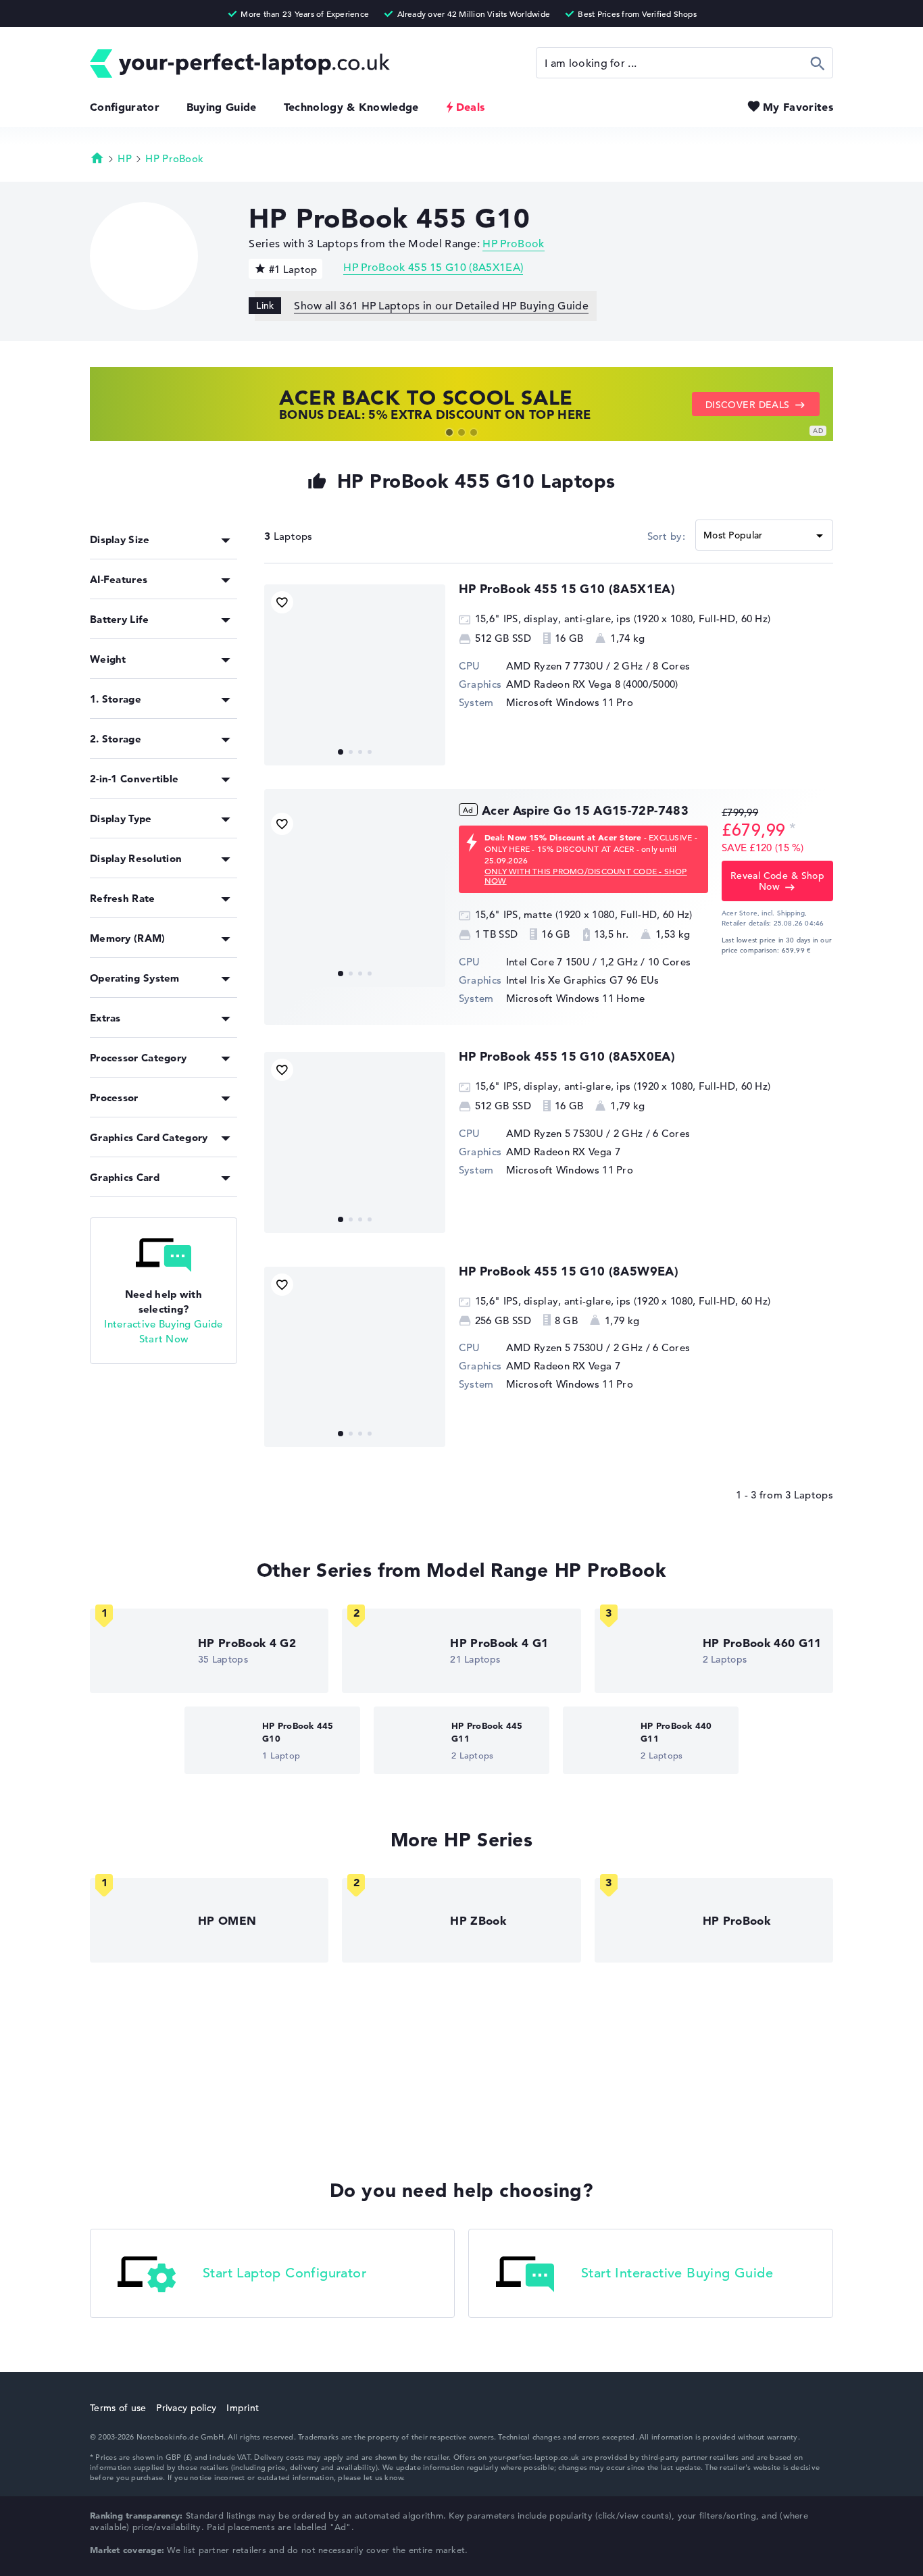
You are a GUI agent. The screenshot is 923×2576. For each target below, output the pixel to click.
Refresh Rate (123, 898)
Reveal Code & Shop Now (778, 881)
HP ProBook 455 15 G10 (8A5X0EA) (567, 1056)
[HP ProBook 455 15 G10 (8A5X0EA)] (355, 1142)
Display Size (120, 539)
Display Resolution (136, 858)
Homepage (97, 157)
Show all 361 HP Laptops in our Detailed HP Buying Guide (441, 306)
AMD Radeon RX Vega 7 (563, 1152)
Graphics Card (125, 1177)
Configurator (125, 107)
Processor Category (138, 1058)
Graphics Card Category (149, 1137)
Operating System (135, 978)
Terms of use (118, 2408)
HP (125, 158)
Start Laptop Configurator (284, 2274)
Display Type (121, 818)
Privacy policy (186, 2408)
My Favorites (798, 107)
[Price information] (793, 829)
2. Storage (116, 739)
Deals (471, 107)
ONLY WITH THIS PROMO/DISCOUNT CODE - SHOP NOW (586, 876)
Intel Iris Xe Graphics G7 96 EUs (583, 980)
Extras (105, 1018)
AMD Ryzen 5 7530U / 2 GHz (575, 1133)
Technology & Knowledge (351, 107)
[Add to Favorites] (282, 602)
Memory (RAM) (128, 938)
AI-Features (119, 579)
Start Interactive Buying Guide (677, 2274)
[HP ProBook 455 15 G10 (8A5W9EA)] (355, 1357)
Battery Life (120, 619)
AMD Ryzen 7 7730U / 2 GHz (575, 666)
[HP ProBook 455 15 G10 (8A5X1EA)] (355, 675)
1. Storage (116, 699)
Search (818, 63)
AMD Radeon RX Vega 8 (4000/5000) (592, 684)
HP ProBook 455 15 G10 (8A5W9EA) (569, 1271)
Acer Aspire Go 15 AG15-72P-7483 (585, 810)
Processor (114, 1097)
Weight (108, 659)
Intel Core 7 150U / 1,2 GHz (572, 962)
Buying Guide (222, 107)
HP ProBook (174, 158)
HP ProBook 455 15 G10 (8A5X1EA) (433, 268)
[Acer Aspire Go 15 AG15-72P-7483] (355, 896)
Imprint (243, 2408)
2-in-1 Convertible (134, 779)
